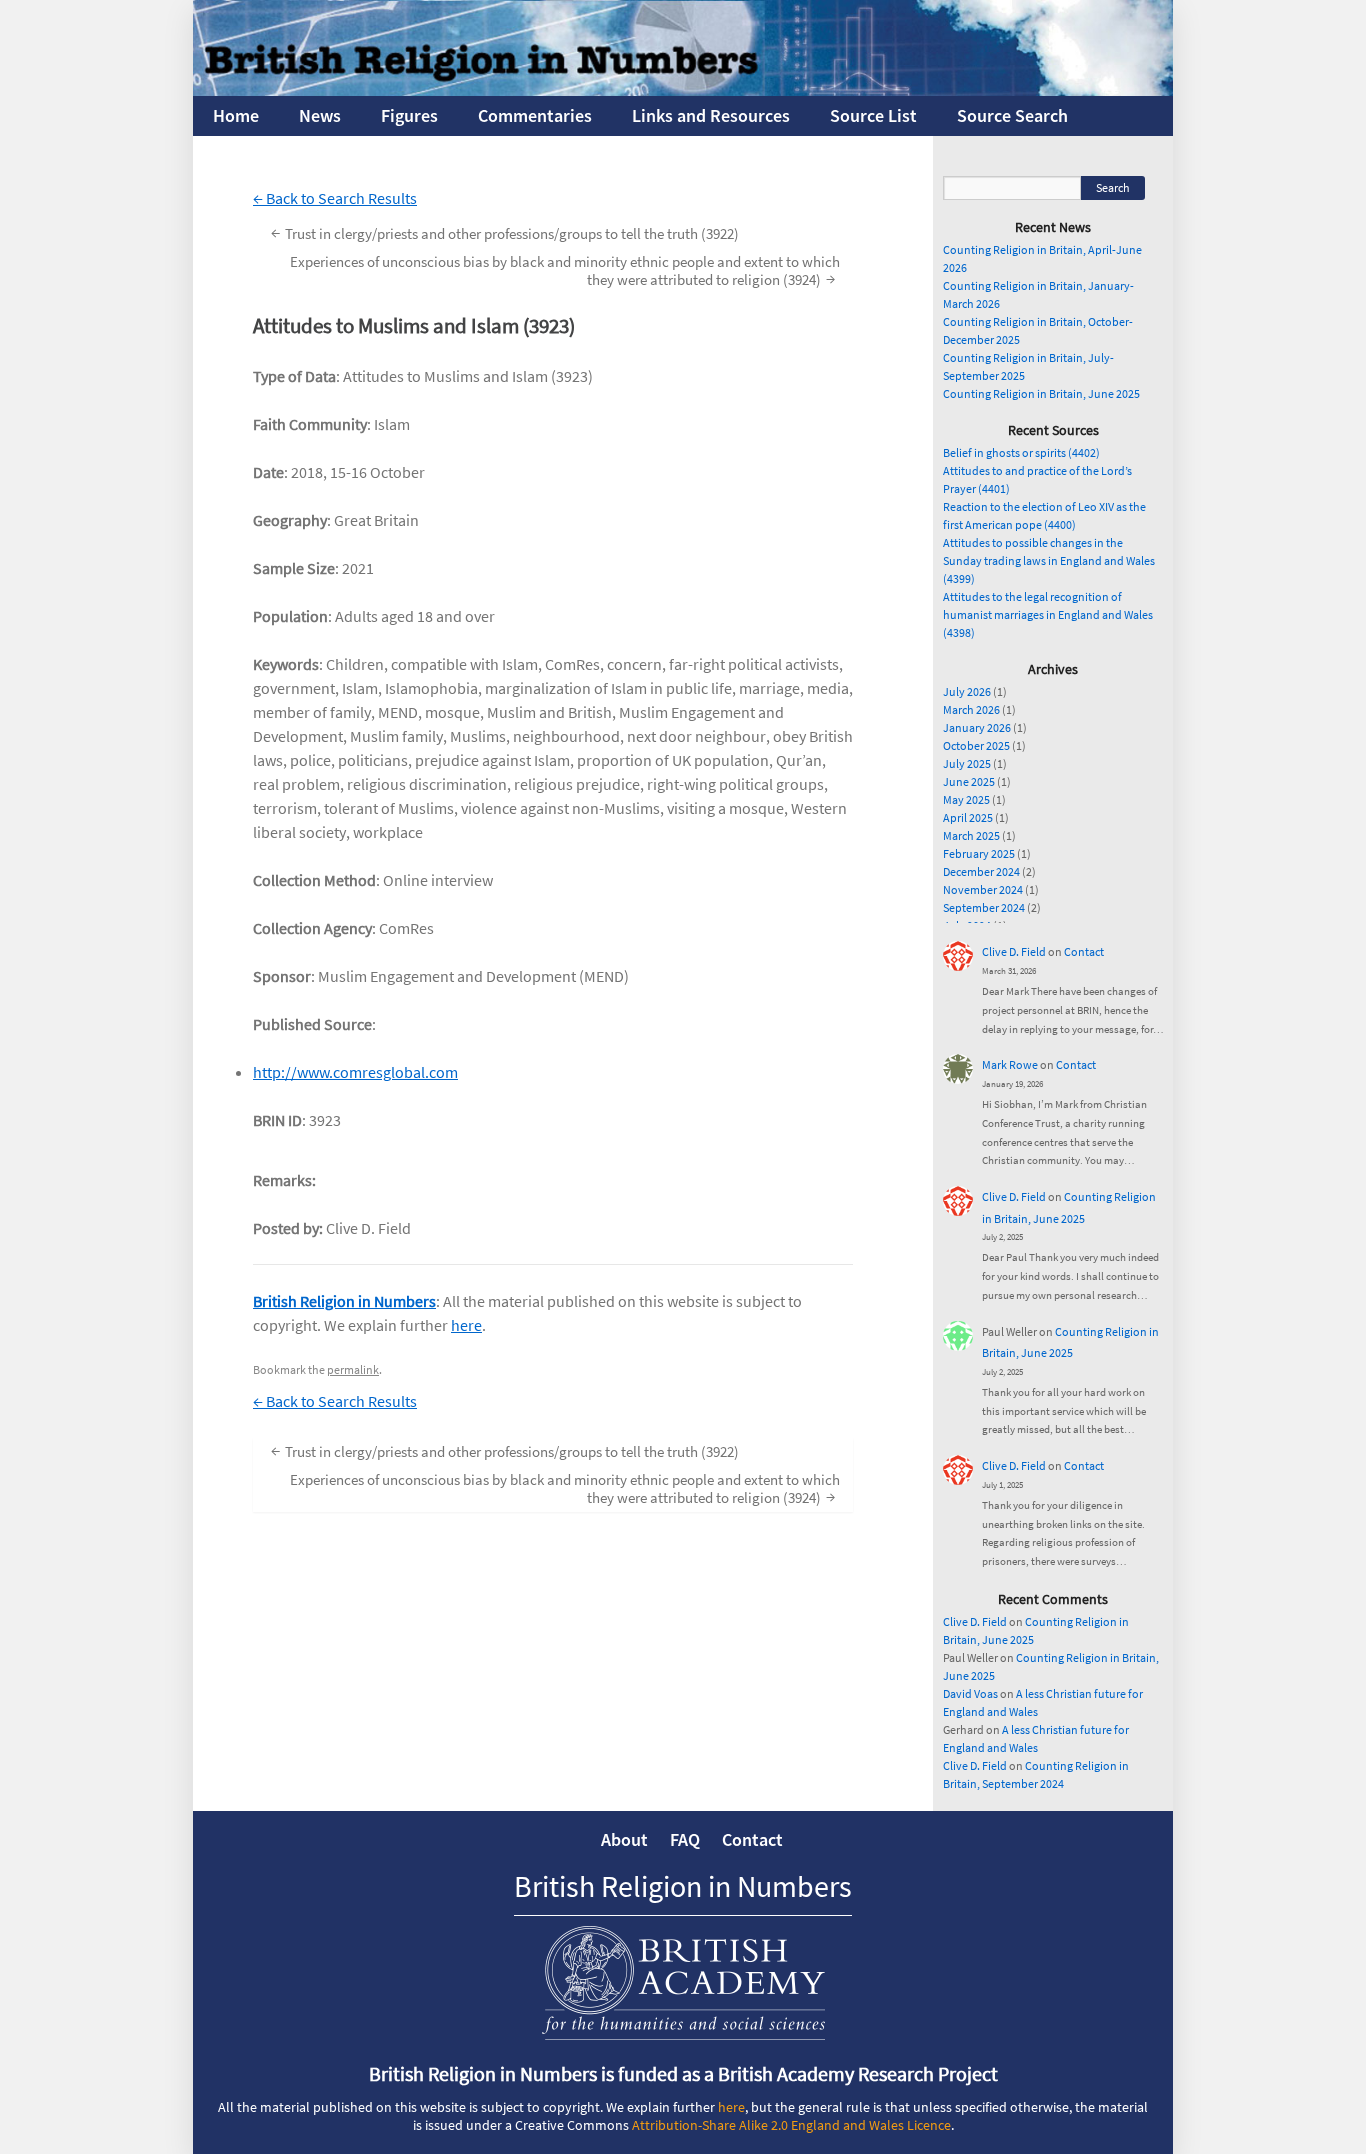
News (320, 115)
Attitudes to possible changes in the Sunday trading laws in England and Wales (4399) (1049, 560)
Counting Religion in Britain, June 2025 (1041, 393)
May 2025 (966, 799)
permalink (353, 1369)
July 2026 (967, 691)
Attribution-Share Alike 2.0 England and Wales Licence (791, 2125)
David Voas (970, 1693)
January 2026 (977, 727)
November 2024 (983, 889)
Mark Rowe (1010, 1064)
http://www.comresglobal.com (355, 1072)
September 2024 (984, 907)
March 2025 (971, 835)
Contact (1084, 951)
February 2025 (979, 853)
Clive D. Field (1014, 951)
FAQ (685, 1839)
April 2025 (968, 817)
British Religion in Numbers (344, 1301)
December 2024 (981, 871)
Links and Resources (711, 115)
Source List (873, 115)
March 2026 (971, 709)
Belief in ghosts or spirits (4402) (1021, 452)
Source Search (1012, 115)
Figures (409, 115)
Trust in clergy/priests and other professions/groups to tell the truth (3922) (505, 232)
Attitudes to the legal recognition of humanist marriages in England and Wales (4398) (1048, 614)
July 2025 (967, 763)
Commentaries (535, 115)
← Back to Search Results (335, 198)
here (466, 1325)
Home (236, 115)
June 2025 (969, 781)
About (624, 1839)
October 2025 (976, 745)
